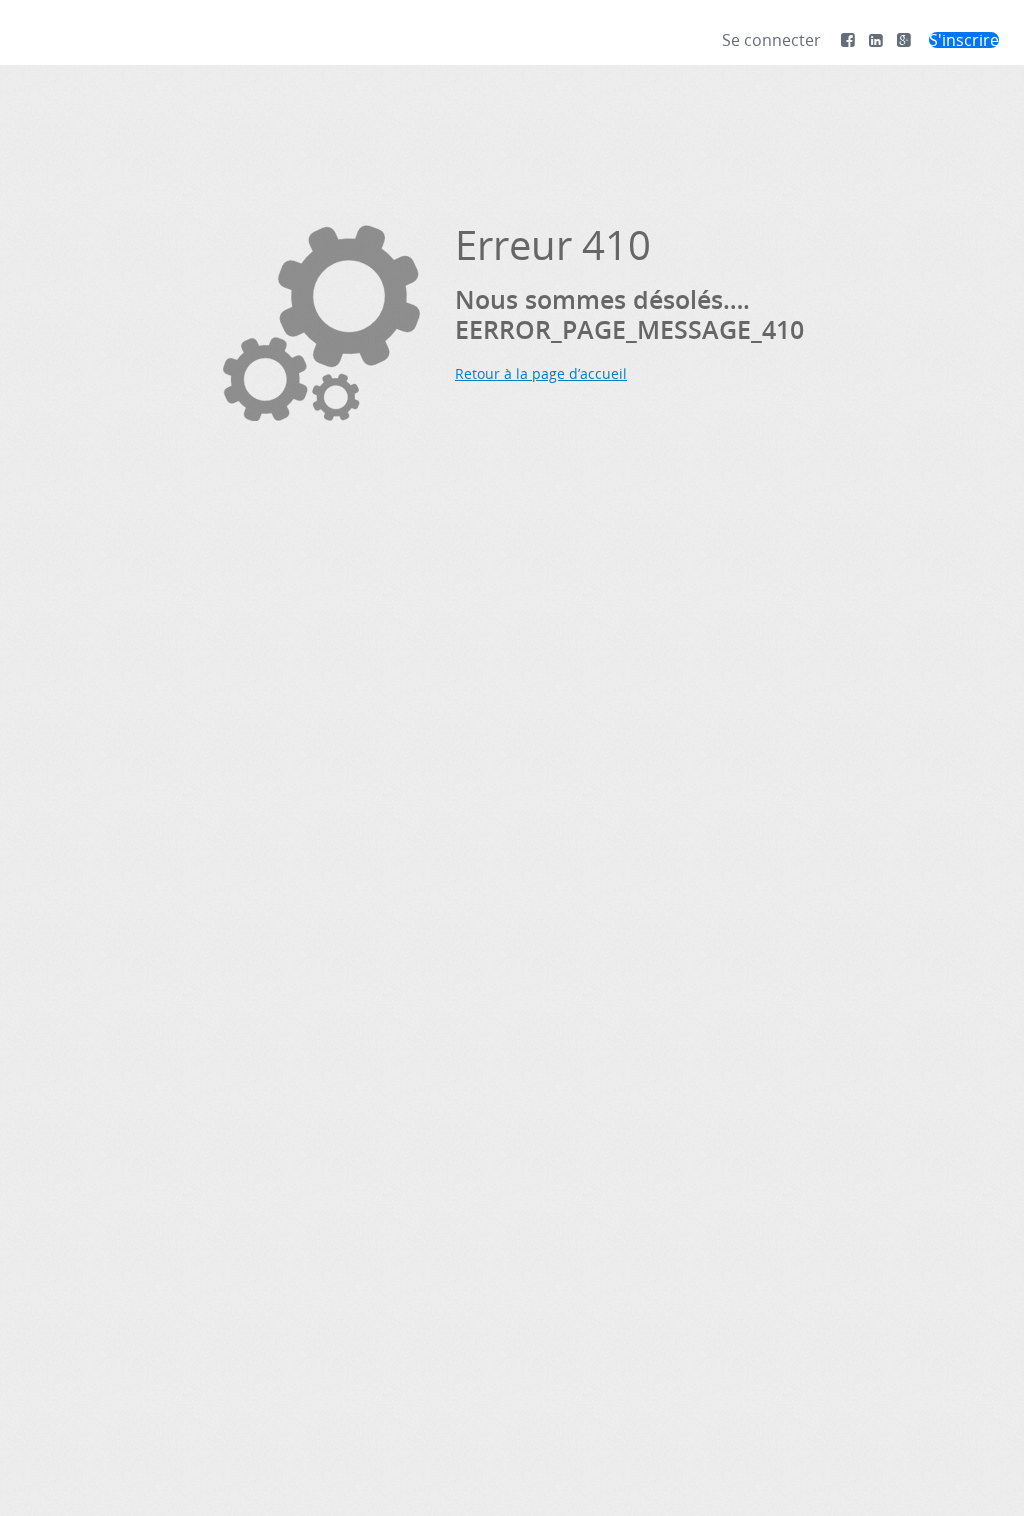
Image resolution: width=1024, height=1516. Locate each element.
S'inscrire (964, 40)
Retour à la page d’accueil (541, 373)
